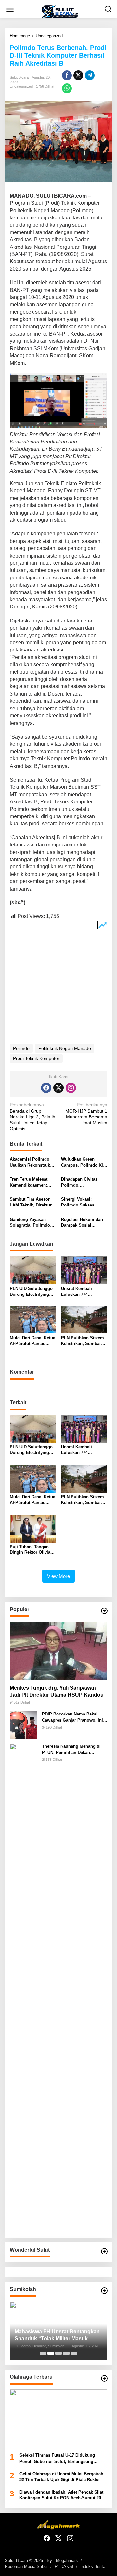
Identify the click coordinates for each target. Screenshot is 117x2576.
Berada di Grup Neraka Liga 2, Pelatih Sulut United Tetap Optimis (32, 1117)
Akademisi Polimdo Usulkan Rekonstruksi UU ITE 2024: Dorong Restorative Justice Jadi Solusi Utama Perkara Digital (32, 1162)
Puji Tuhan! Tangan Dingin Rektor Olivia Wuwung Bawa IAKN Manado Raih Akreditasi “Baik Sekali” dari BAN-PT (30, 1550)
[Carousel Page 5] (74, 2353)
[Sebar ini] (67, 75)
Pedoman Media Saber (26, 2566)
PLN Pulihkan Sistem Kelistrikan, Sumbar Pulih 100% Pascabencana (83, 1341)
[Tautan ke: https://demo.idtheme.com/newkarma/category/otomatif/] (104, 1611)
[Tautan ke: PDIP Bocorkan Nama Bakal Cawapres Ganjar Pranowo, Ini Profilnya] (23, 1725)
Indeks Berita (93, 2566)
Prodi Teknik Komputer (36, 1058)
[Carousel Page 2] (51, 2353)
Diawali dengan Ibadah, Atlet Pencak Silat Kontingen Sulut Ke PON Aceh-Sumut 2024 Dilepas (63, 2495)
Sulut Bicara (16, 2561)
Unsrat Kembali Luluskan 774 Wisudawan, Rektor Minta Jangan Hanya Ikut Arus (81, 1292)
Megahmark (67, 2561)
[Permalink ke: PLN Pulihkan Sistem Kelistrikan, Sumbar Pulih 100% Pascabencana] (84, 1319)
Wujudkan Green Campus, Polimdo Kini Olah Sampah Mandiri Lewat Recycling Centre (84, 1162)
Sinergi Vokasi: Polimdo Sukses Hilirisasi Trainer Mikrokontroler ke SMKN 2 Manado (79, 1202)
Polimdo (21, 1048)
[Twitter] (58, 1088)
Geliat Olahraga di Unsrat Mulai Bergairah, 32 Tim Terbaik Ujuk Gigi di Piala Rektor (62, 2477)
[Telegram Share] (90, 75)
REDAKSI (64, 2566)
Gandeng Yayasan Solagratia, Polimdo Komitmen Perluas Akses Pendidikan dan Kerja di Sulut (32, 1223)
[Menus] (10, 9)
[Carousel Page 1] (43, 2353)
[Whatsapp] (67, 88)
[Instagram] (71, 1088)
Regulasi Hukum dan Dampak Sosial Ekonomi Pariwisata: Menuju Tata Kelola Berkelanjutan (82, 1223)
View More (58, 1576)
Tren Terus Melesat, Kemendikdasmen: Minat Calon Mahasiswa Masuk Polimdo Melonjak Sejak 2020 (29, 1183)
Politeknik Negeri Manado (65, 1048)
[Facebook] (46, 1088)
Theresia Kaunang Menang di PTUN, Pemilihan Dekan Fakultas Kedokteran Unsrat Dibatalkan (71, 1750)
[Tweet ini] (78, 75)
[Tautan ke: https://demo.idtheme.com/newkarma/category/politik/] (104, 2291)
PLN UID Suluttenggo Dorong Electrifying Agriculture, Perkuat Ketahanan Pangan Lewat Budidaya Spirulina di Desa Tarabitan (31, 1292)
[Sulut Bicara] (60, 11)
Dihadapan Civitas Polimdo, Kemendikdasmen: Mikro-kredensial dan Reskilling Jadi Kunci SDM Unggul (83, 1183)
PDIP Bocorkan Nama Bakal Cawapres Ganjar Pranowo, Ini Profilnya (72, 1717)
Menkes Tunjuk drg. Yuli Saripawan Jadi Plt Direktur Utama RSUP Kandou (57, 1691)
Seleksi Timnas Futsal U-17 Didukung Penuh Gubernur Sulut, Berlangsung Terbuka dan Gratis (57, 2458)
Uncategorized (21, 86)
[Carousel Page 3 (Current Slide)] (58, 2353)
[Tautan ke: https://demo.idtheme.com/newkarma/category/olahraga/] (104, 2378)
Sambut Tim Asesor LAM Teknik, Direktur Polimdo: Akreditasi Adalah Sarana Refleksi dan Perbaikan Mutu (33, 1202)
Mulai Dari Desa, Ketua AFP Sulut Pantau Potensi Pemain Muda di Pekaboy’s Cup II (32, 1341)
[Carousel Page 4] (66, 2353)
